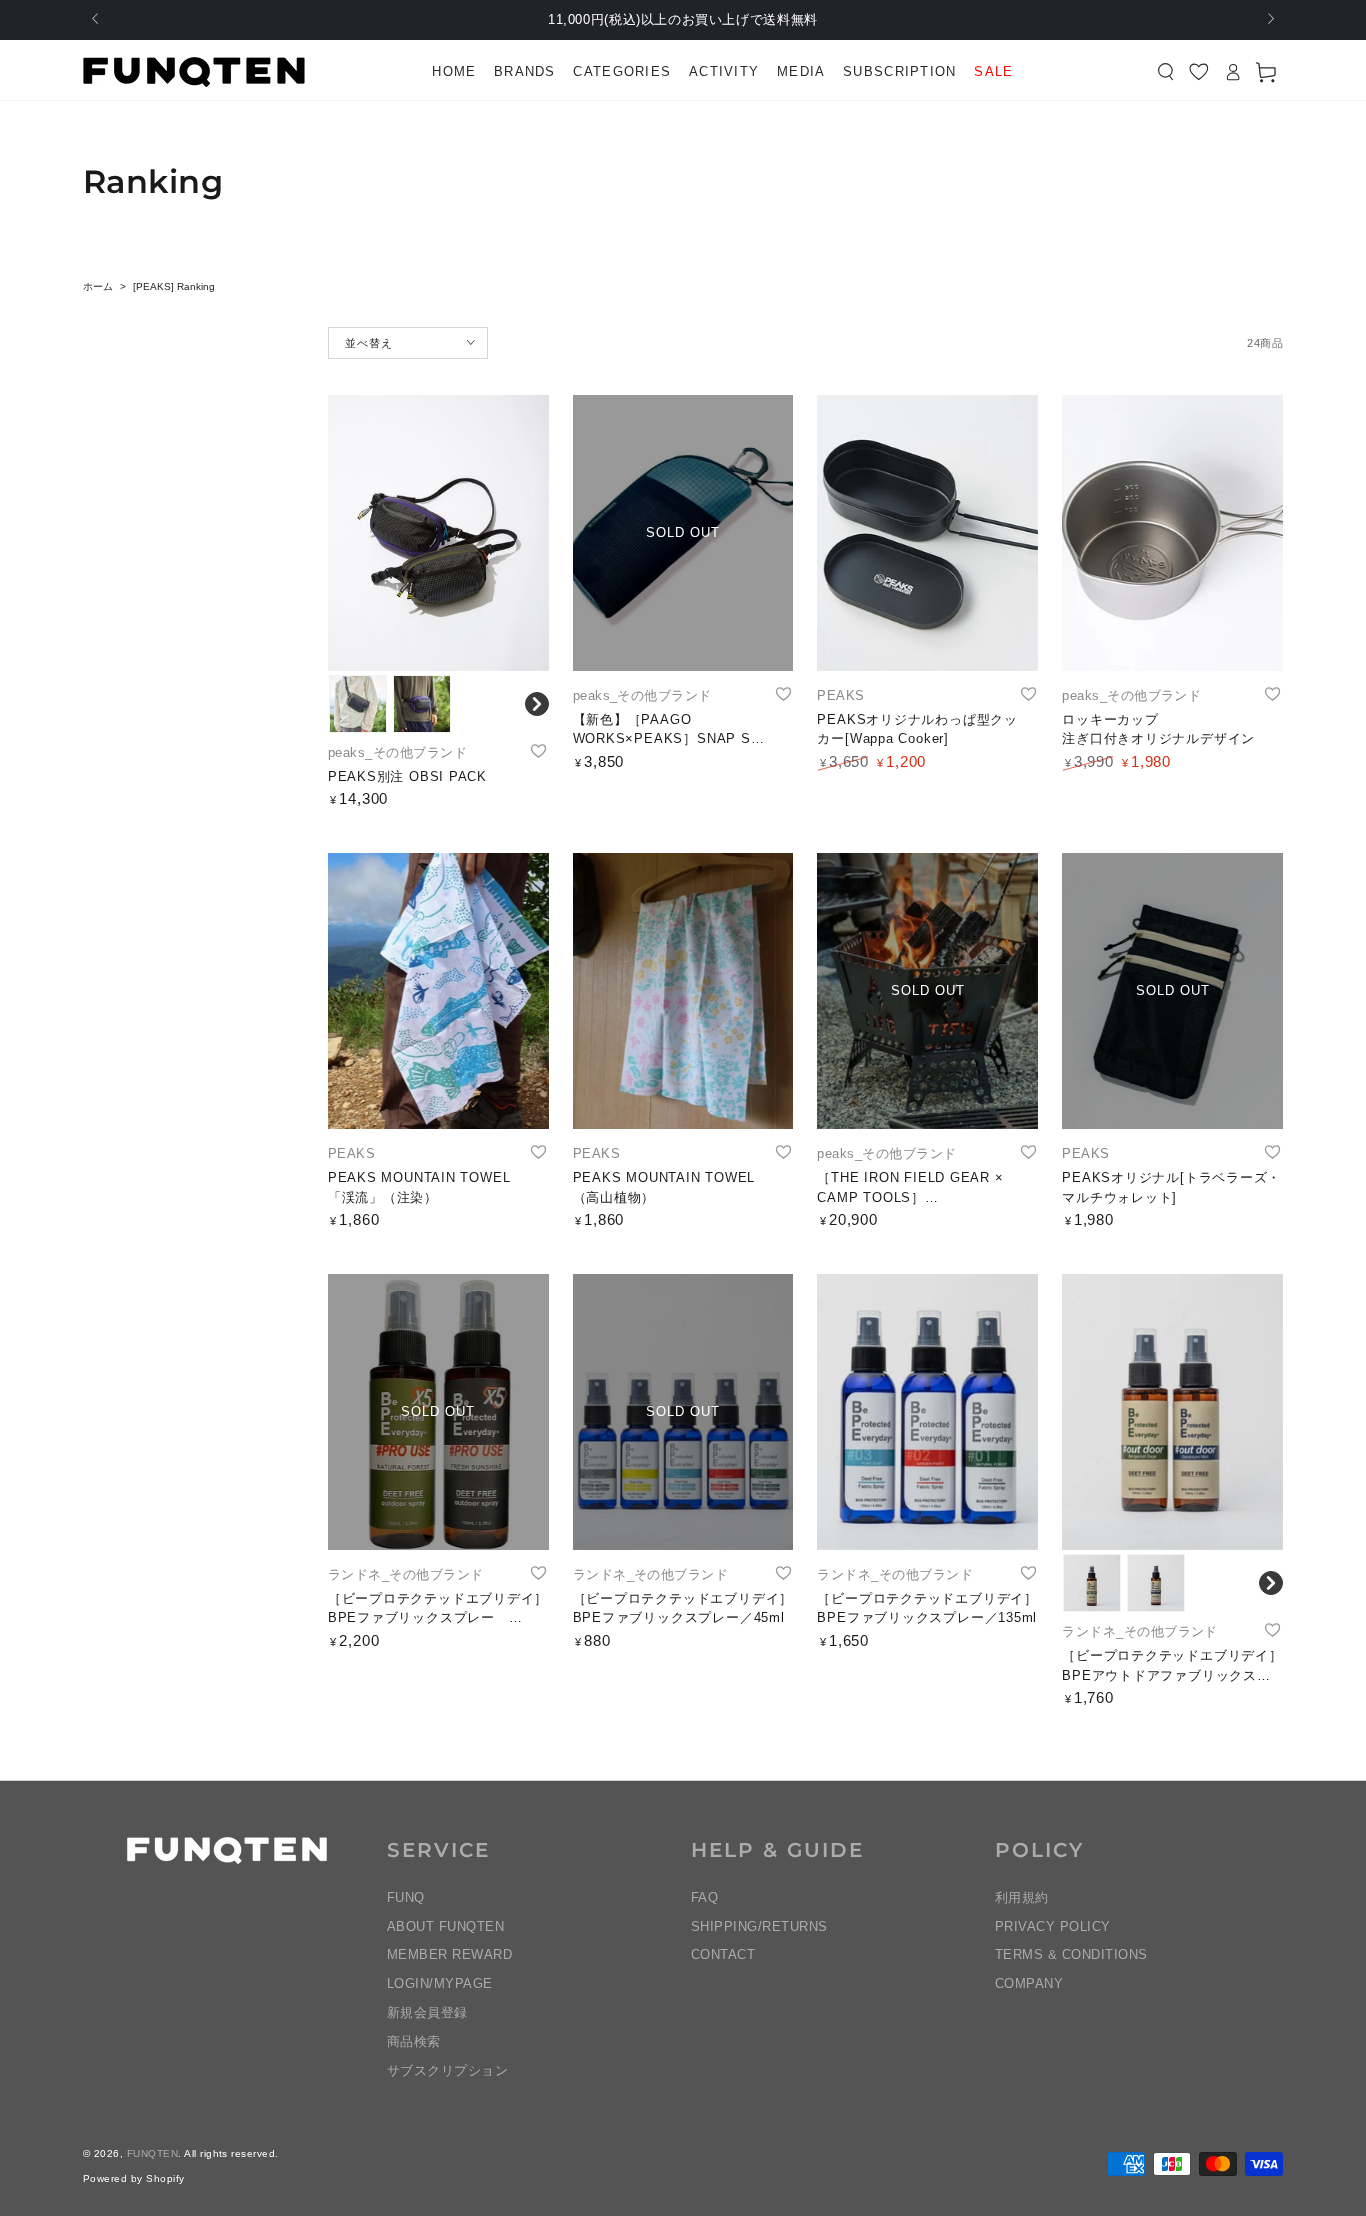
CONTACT (723, 1954)
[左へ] (96, 20)
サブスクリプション (447, 2070)
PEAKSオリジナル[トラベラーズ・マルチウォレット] (1171, 1187)
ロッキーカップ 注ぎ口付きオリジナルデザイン (1158, 729)
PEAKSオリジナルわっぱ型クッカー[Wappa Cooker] (917, 729)
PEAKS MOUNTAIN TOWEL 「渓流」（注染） (419, 1187)
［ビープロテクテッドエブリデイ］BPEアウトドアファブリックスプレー (1172, 1666)
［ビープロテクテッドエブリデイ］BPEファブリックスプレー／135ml (927, 1608)
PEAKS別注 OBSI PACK (407, 776)
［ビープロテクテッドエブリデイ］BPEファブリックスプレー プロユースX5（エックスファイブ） (438, 1609)
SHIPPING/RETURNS (759, 1926)
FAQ (704, 1897)
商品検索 (414, 2041)
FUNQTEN (152, 2153)
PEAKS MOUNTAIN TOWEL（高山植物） (664, 1187)
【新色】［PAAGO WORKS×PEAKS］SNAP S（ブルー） (662, 730)
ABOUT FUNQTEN (445, 1926)
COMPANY (1029, 1983)
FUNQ (406, 1897)
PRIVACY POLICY (1053, 1926)
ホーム (98, 286)
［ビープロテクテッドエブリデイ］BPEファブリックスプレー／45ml (683, 1608)
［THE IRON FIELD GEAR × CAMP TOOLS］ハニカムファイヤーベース (910, 1188)
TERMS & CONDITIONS (1071, 1954)
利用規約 (1022, 1897)
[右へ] (1269, 20)
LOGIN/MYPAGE (440, 1983)
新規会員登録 (427, 2012)
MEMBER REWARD (449, 1954)
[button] (1166, 72)
